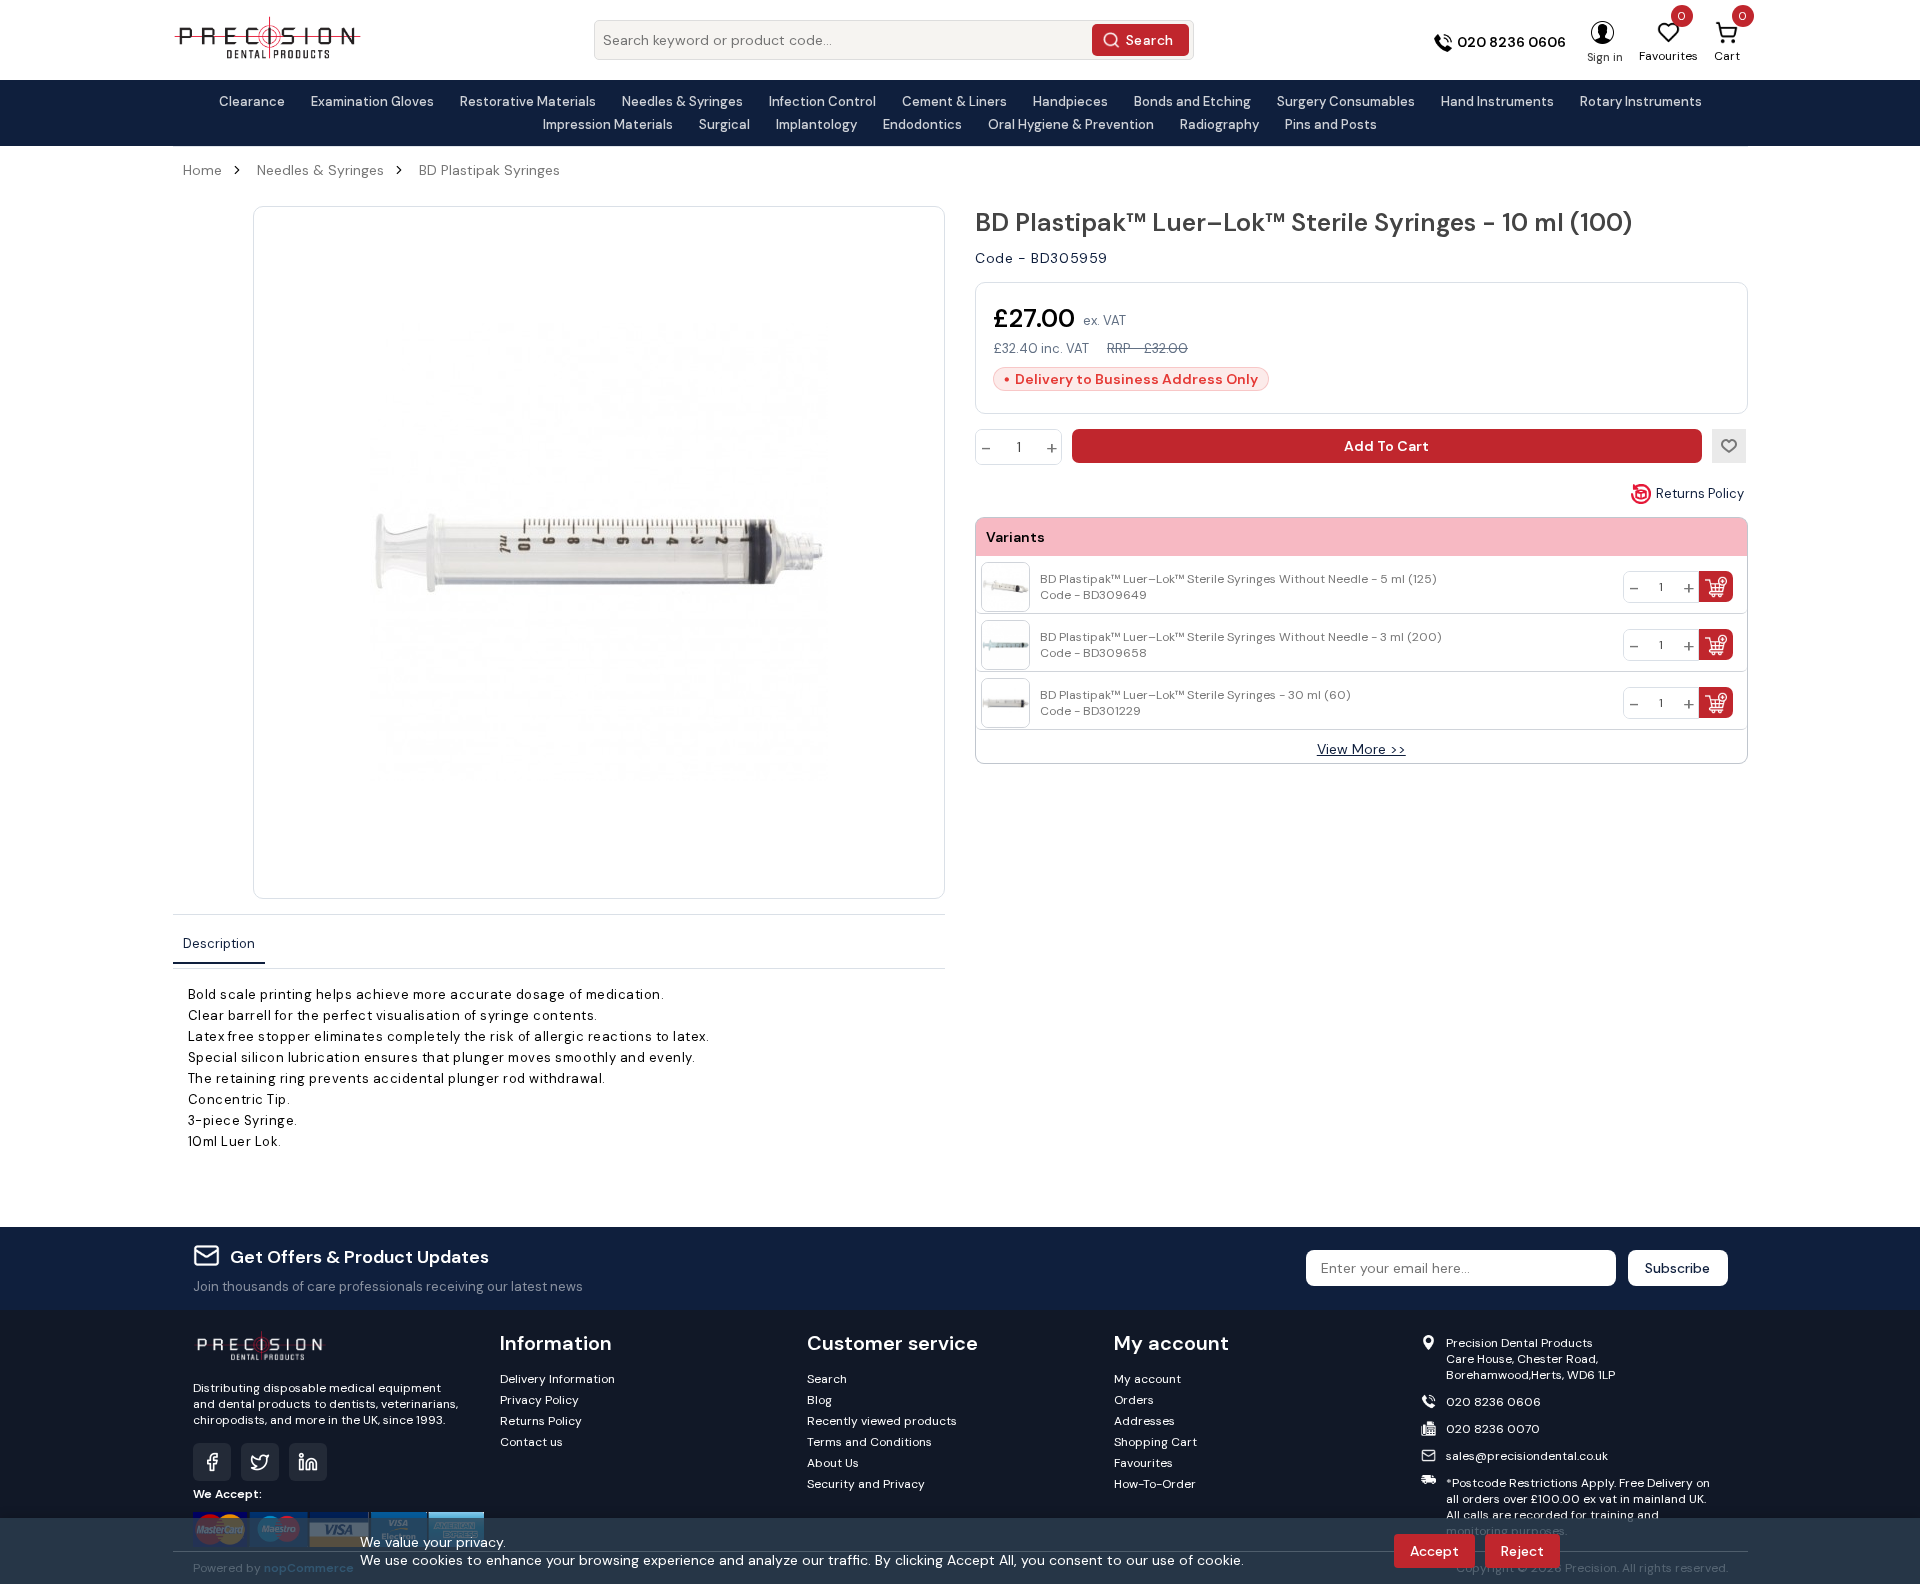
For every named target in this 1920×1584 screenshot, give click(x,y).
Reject (1522, 1551)
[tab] (219, 944)
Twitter (260, 1462)
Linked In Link (308, 1462)
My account (1147, 1379)
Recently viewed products (882, 1421)
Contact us (531, 1442)
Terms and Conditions (869, 1442)
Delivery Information (557, 1379)
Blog (819, 1400)
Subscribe (1677, 1268)
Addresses (1144, 1421)
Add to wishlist (1729, 446)
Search (1150, 40)
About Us (833, 1463)
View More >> (1361, 749)
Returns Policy (1700, 493)
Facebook (212, 1462)
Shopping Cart (1155, 1442)
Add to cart (1386, 446)
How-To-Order (1155, 1484)
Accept (1434, 1551)
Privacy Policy (539, 1400)
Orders (1134, 1400)
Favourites (1143, 1463)
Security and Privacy (866, 1484)
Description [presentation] (219, 943)
